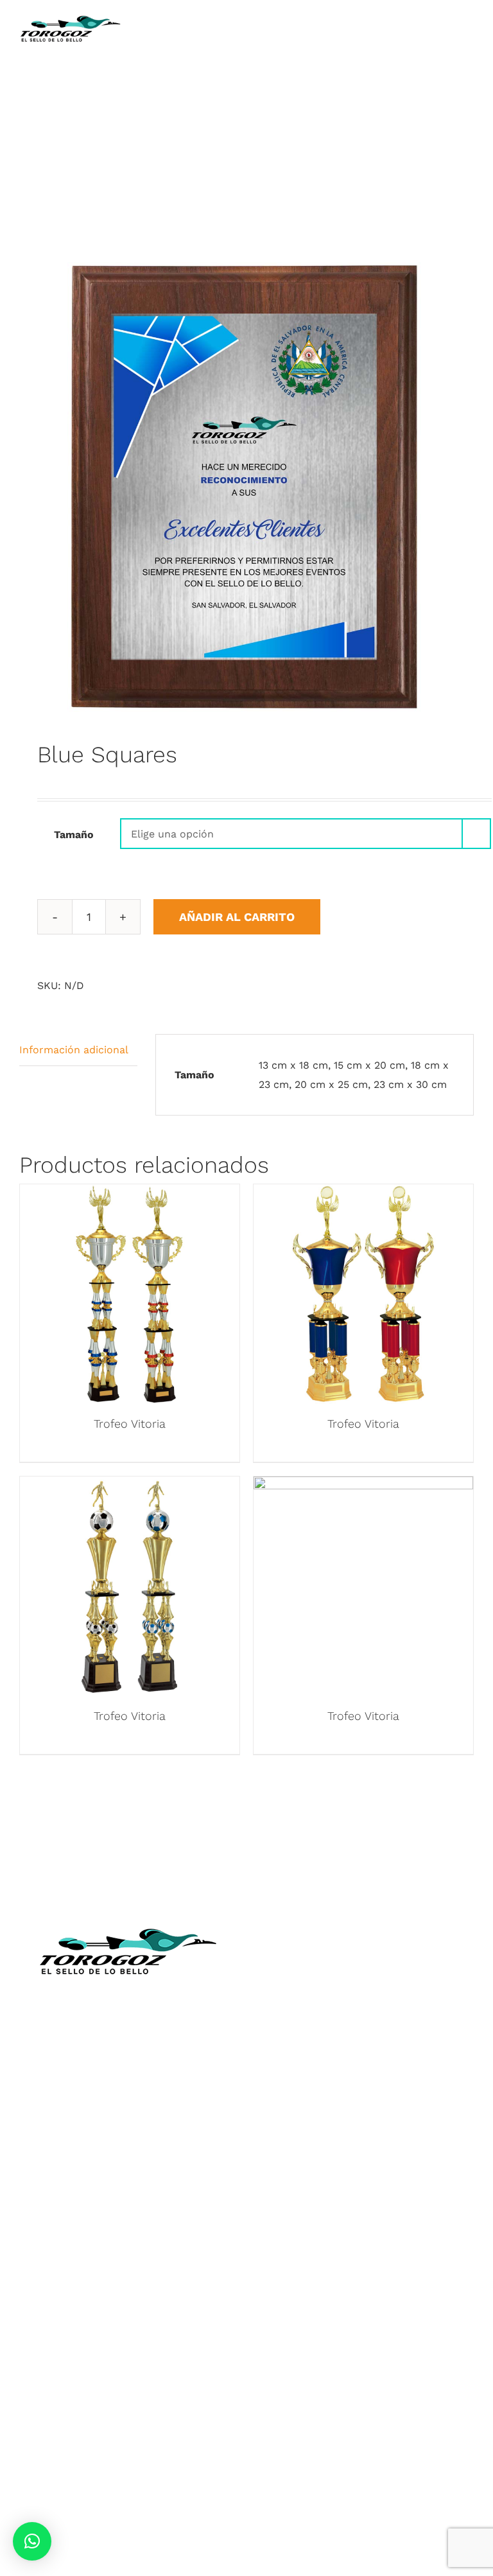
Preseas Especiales (128, 2332)
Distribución (366, 2085)
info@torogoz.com (128, 2093)
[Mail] (399, 2221)
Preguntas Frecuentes (366, 2161)
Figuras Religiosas (366, 2047)
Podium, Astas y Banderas (128, 2408)
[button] (32, 2541)
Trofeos (128, 2256)
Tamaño (74, 835)
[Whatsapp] (376, 2221)
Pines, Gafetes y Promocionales (128, 2351)
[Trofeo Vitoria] (130, 1194)
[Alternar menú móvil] (469, 20)
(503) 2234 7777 (139, 2064)
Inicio (365, 1971)
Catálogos (365, 2028)
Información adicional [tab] (74, 1050)
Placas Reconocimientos (128, 2294)
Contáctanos (365, 2104)
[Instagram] (354, 2221)
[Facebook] (332, 2221)
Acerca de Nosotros (366, 1991)
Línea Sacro (365, 2066)
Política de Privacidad (366, 2142)
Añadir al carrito (237, 917)
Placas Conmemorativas (128, 2313)
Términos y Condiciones (365, 2124)
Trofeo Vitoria (130, 1424)
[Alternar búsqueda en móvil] (445, 20)
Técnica (365, 2009)
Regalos (128, 2370)
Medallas (128, 2275)
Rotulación (128, 2389)
